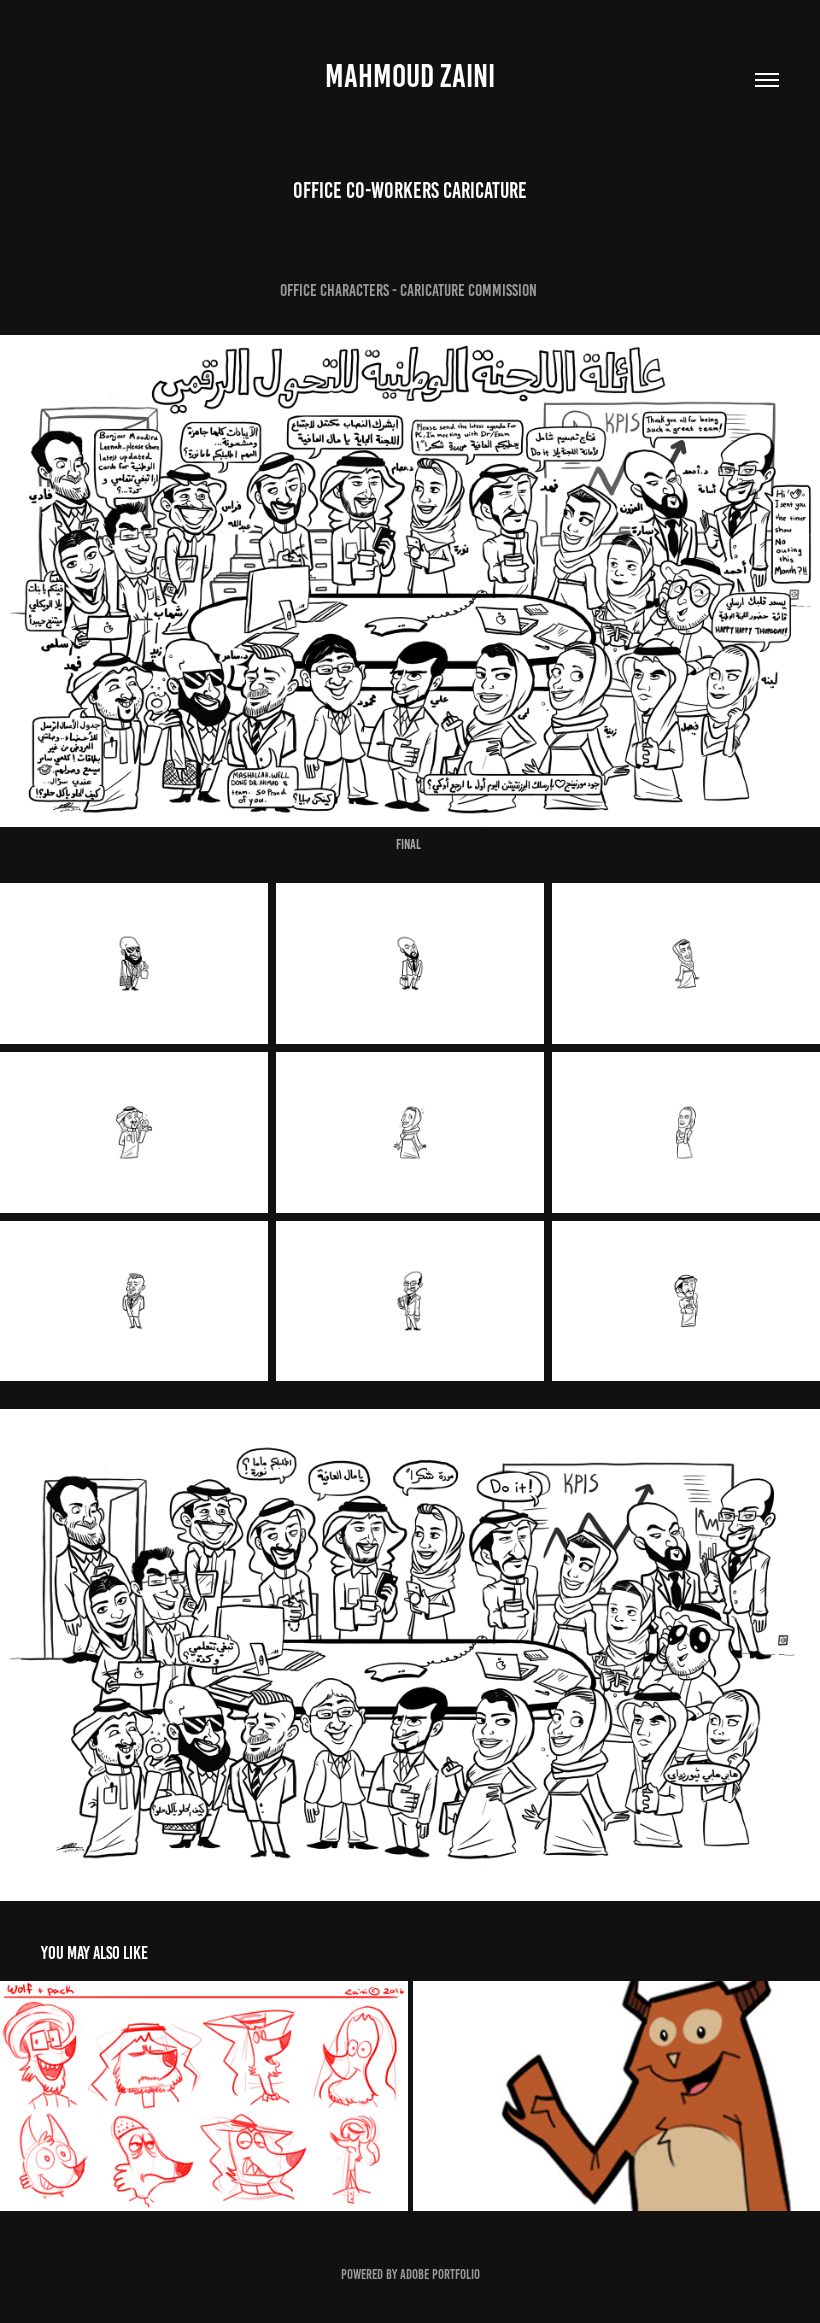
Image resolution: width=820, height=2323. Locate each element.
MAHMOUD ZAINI (410, 76)
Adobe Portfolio (440, 2274)
